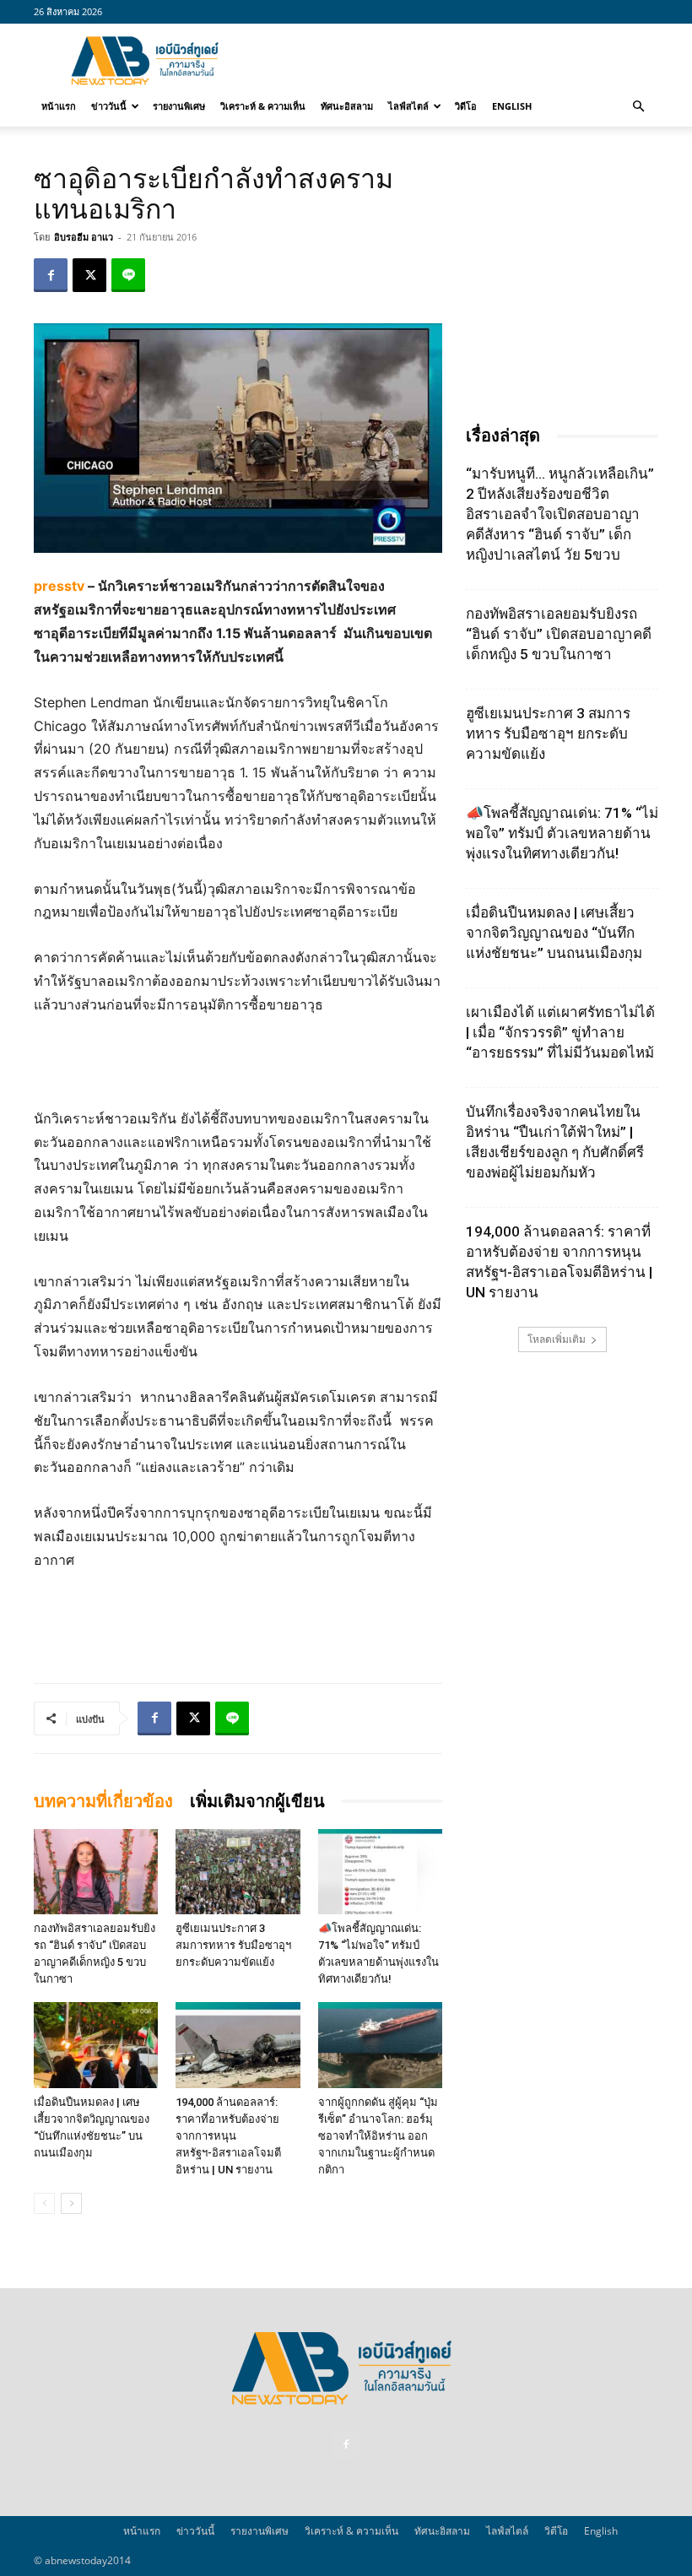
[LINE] (128, 275)
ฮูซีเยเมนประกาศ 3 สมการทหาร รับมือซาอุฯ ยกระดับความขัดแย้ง (233, 1945)
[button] (638, 106)
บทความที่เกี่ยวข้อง (103, 1801)
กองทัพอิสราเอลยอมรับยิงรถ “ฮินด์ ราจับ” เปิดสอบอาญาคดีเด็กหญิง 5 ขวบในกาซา (559, 634)
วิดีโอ (466, 106)
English (512, 106)
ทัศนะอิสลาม (347, 106)
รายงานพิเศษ (179, 106)
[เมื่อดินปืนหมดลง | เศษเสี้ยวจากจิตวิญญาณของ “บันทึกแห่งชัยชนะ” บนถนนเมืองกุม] (96, 2045)
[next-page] (71, 2203)
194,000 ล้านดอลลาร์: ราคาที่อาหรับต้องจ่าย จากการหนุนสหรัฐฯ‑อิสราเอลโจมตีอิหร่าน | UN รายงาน (228, 2136)
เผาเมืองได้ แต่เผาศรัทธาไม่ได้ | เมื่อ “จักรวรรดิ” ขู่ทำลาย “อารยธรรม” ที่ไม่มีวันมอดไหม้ (560, 1032)
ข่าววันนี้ (109, 106)
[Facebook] (51, 275)
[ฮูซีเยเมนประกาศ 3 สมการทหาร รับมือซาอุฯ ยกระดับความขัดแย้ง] (238, 1872)
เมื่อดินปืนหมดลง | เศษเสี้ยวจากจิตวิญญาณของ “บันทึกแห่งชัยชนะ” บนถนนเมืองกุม (554, 933)
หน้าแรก (59, 106)
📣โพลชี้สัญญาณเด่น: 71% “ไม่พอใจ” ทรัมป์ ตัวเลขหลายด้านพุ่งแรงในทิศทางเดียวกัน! (562, 833)
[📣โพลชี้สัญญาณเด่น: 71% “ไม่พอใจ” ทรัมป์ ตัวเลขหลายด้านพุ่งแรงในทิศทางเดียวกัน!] (380, 1872)
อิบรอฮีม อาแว (84, 237)
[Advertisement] (460, 61)
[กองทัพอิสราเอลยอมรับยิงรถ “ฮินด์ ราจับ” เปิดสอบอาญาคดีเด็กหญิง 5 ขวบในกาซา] (96, 1872)
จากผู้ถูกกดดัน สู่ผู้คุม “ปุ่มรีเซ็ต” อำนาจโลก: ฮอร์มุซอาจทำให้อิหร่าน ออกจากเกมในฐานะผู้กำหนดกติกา (378, 2136)
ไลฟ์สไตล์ (408, 106)
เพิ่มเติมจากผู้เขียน (257, 1801)
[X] (89, 275)
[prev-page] (44, 2203)
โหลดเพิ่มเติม (557, 1339)
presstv (59, 586)
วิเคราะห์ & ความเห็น (263, 106)
